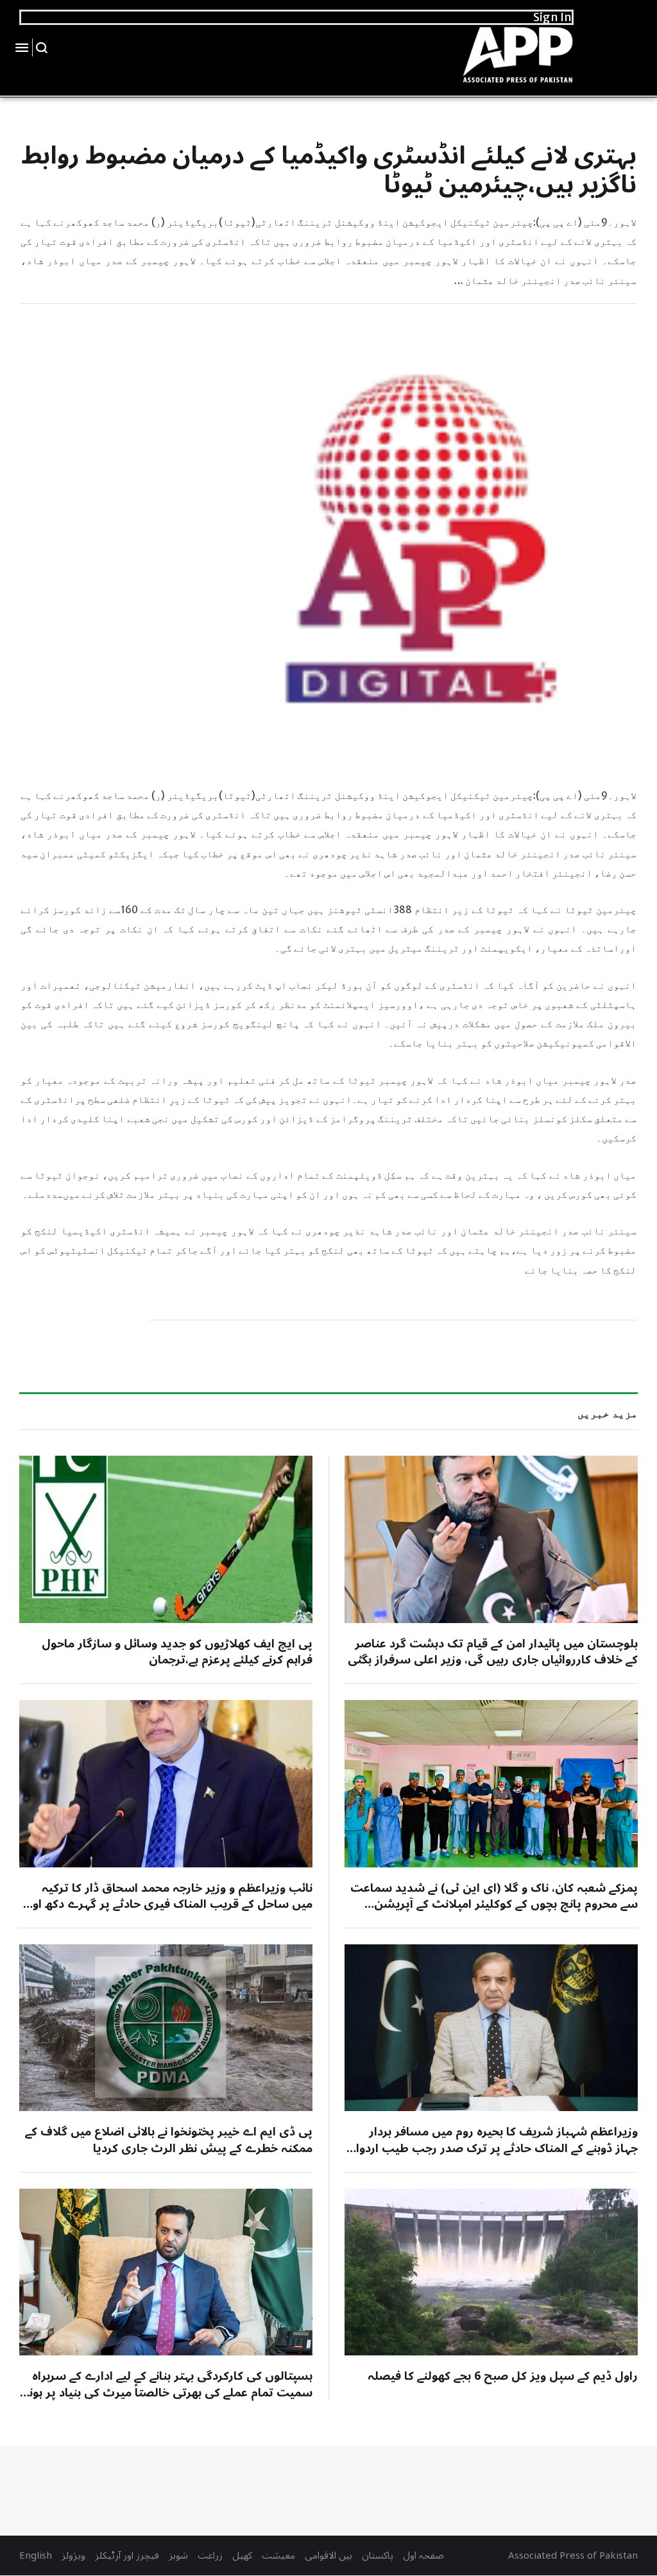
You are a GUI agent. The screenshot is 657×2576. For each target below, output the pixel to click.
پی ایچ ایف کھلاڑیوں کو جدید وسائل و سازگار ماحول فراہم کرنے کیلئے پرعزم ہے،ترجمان (177, 1652)
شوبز (178, 2555)
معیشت (278, 2555)
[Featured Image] (491, 1539)
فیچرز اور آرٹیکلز (127, 2555)
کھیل (242, 2555)
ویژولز (73, 2555)
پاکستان (378, 2555)
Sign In (552, 17)
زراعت (210, 2555)
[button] (42, 47)
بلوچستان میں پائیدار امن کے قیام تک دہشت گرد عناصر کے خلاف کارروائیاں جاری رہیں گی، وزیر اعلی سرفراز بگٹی (493, 1652)
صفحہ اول (423, 2555)
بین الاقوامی (328, 2555)
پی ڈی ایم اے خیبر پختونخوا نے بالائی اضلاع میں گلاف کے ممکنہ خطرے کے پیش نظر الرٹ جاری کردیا (169, 2140)
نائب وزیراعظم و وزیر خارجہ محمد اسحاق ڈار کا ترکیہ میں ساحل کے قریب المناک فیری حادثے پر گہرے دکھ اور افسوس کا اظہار (170, 1904)
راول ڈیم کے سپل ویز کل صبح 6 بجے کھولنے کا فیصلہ (503, 2376)
